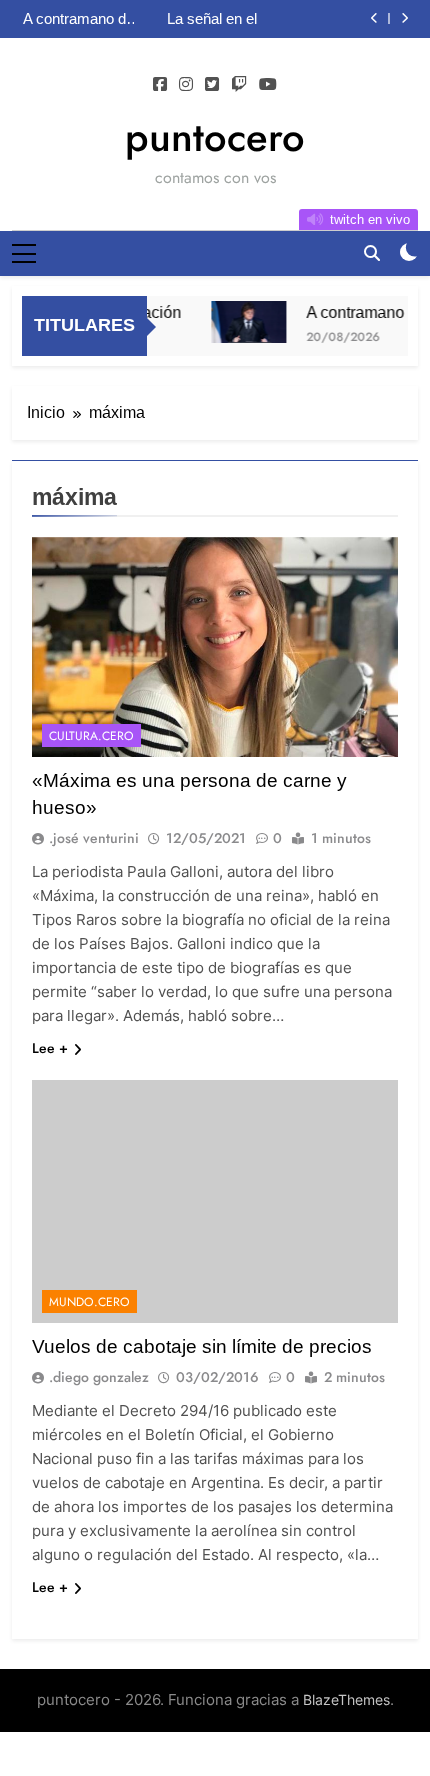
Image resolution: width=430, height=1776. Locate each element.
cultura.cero (91, 736)
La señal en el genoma (212, 19)
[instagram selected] (186, 85)
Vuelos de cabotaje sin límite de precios (202, 1346)
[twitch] (239, 85)
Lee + (50, 1048)
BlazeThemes (346, 1699)
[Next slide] (404, 18)
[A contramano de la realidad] (241, 322)
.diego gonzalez (99, 1377)
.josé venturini (94, 838)
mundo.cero (89, 1302)
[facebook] (160, 85)
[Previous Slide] (374, 18)
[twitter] (212, 85)
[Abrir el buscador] (372, 253)
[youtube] (268, 85)
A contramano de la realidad (78, 19)
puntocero (215, 137)
